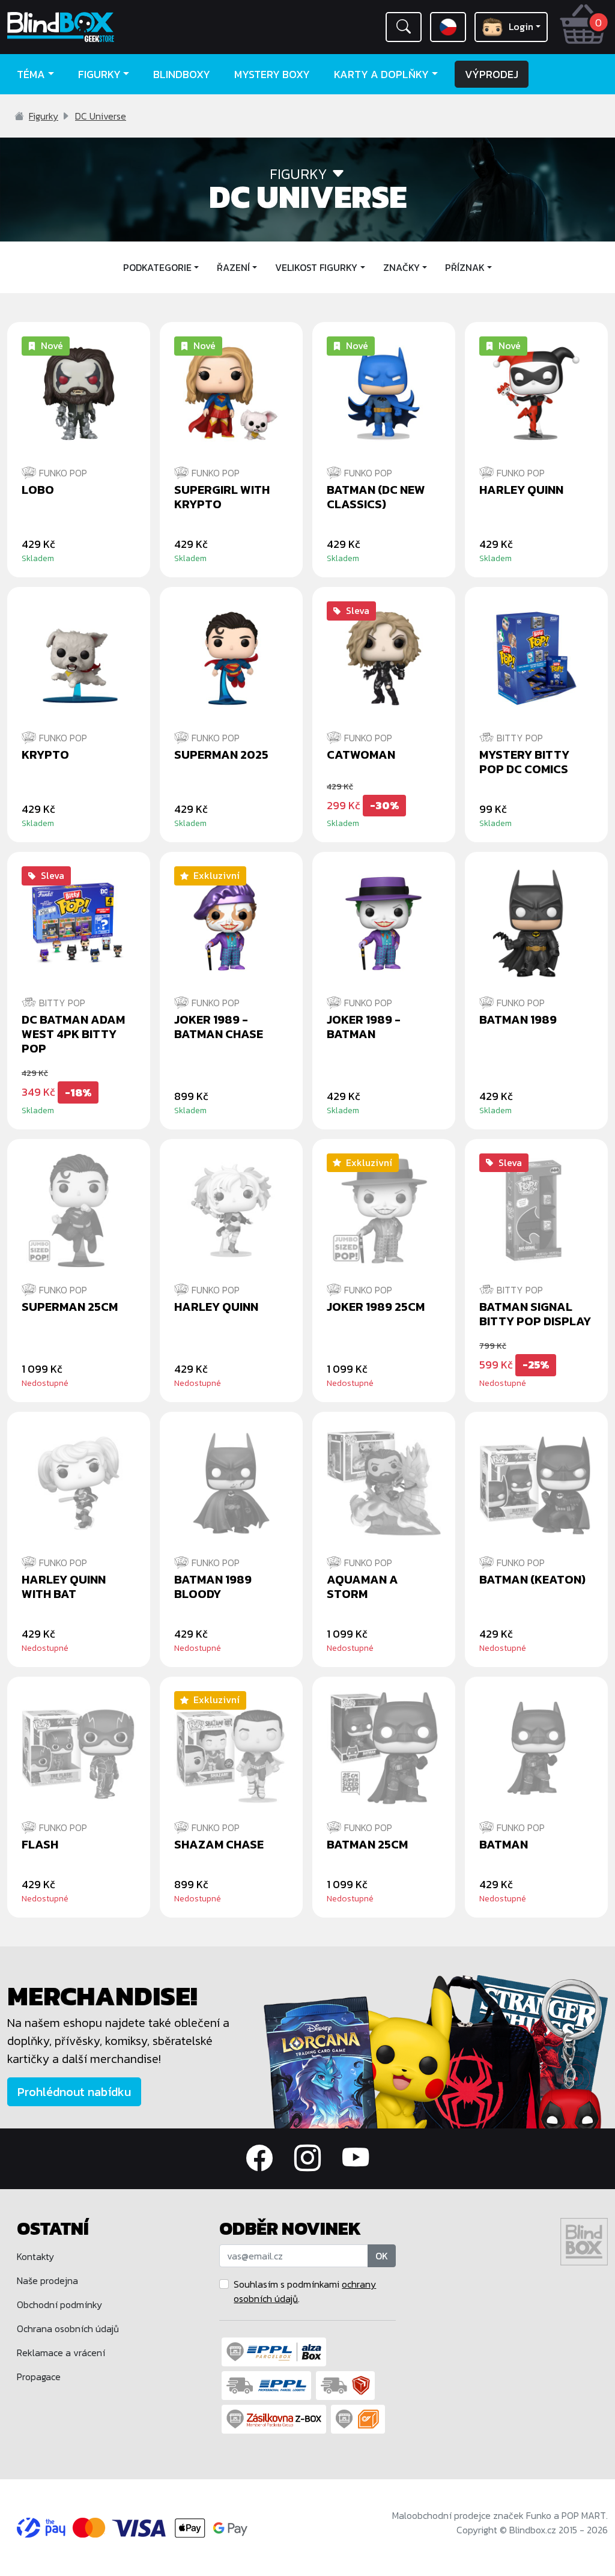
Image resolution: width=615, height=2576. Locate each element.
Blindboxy (182, 74)
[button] (404, 27)
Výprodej (492, 74)
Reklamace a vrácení (61, 2353)
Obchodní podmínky (59, 2304)
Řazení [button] (233, 267)
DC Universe (101, 116)
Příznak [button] (465, 267)
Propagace (39, 2377)
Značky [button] (401, 267)
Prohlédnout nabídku (74, 2092)
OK (382, 2256)
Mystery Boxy (272, 74)
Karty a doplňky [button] (381, 74)
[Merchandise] (436, 2050)
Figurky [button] (99, 74)
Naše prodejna (47, 2280)
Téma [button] (31, 74)
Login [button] (521, 26)
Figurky (44, 116)
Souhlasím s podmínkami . (305, 2291)
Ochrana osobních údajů (68, 2328)
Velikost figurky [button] (316, 267)
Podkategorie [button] (157, 267)
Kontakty (35, 2256)
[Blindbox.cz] (77, 27)
